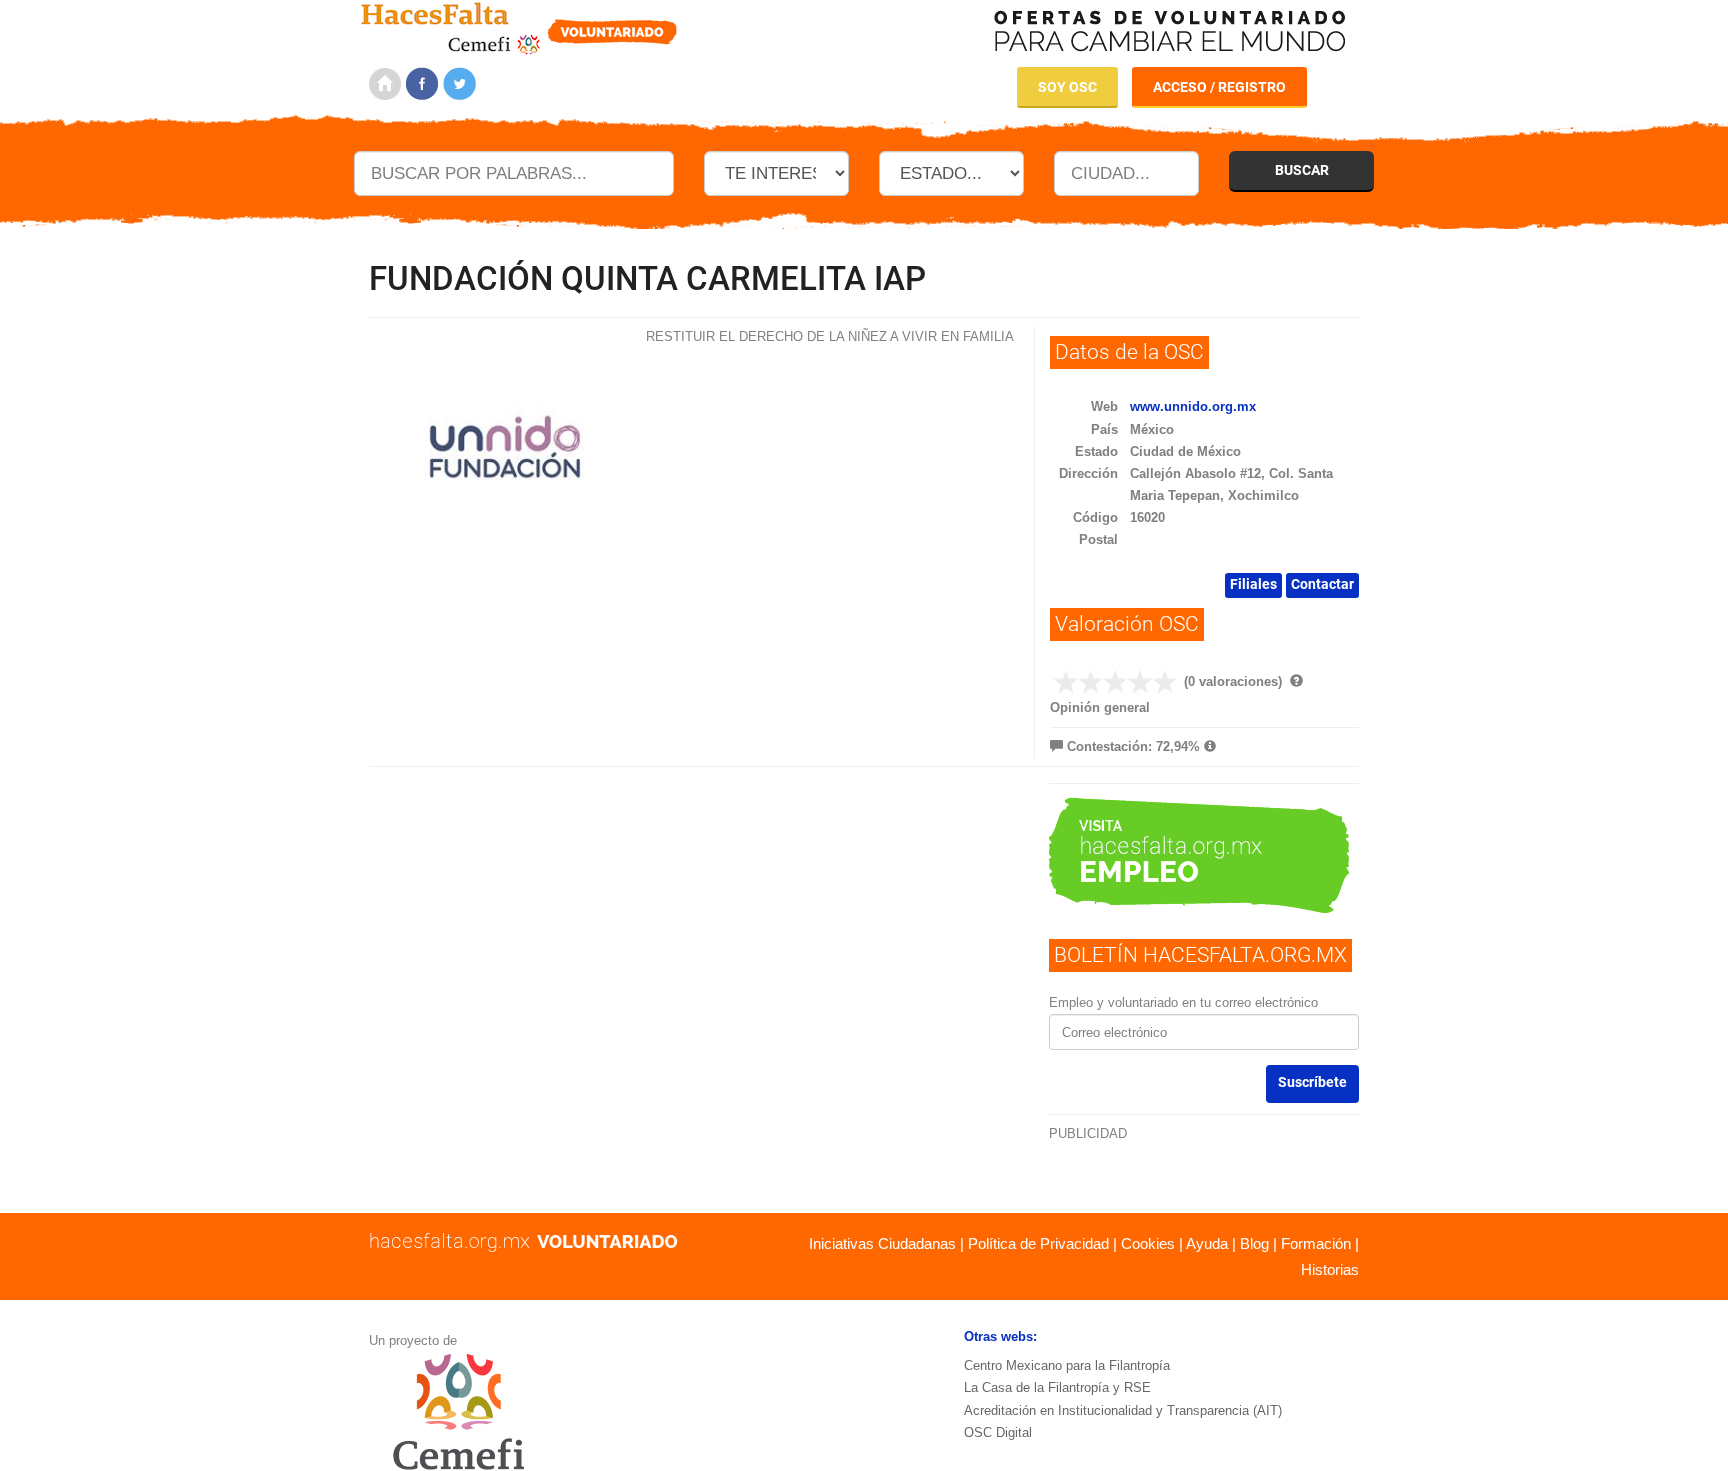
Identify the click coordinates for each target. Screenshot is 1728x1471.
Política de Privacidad (1038, 1243)
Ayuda (1207, 1243)
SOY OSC (1067, 87)
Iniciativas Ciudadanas (882, 1243)
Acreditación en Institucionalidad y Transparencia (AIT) (1123, 1410)
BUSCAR (1302, 170)
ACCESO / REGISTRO (1219, 87)
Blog (1254, 1243)
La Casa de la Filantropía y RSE (1057, 1387)
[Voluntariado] (519, 25)
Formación (1316, 1243)
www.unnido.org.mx (1193, 406)
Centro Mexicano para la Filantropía (1067, 1365)
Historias (1330, 1269)
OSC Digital (998, 1432)
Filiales (1253, 584)
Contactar (1322, 584)
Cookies (1148, 1243)
